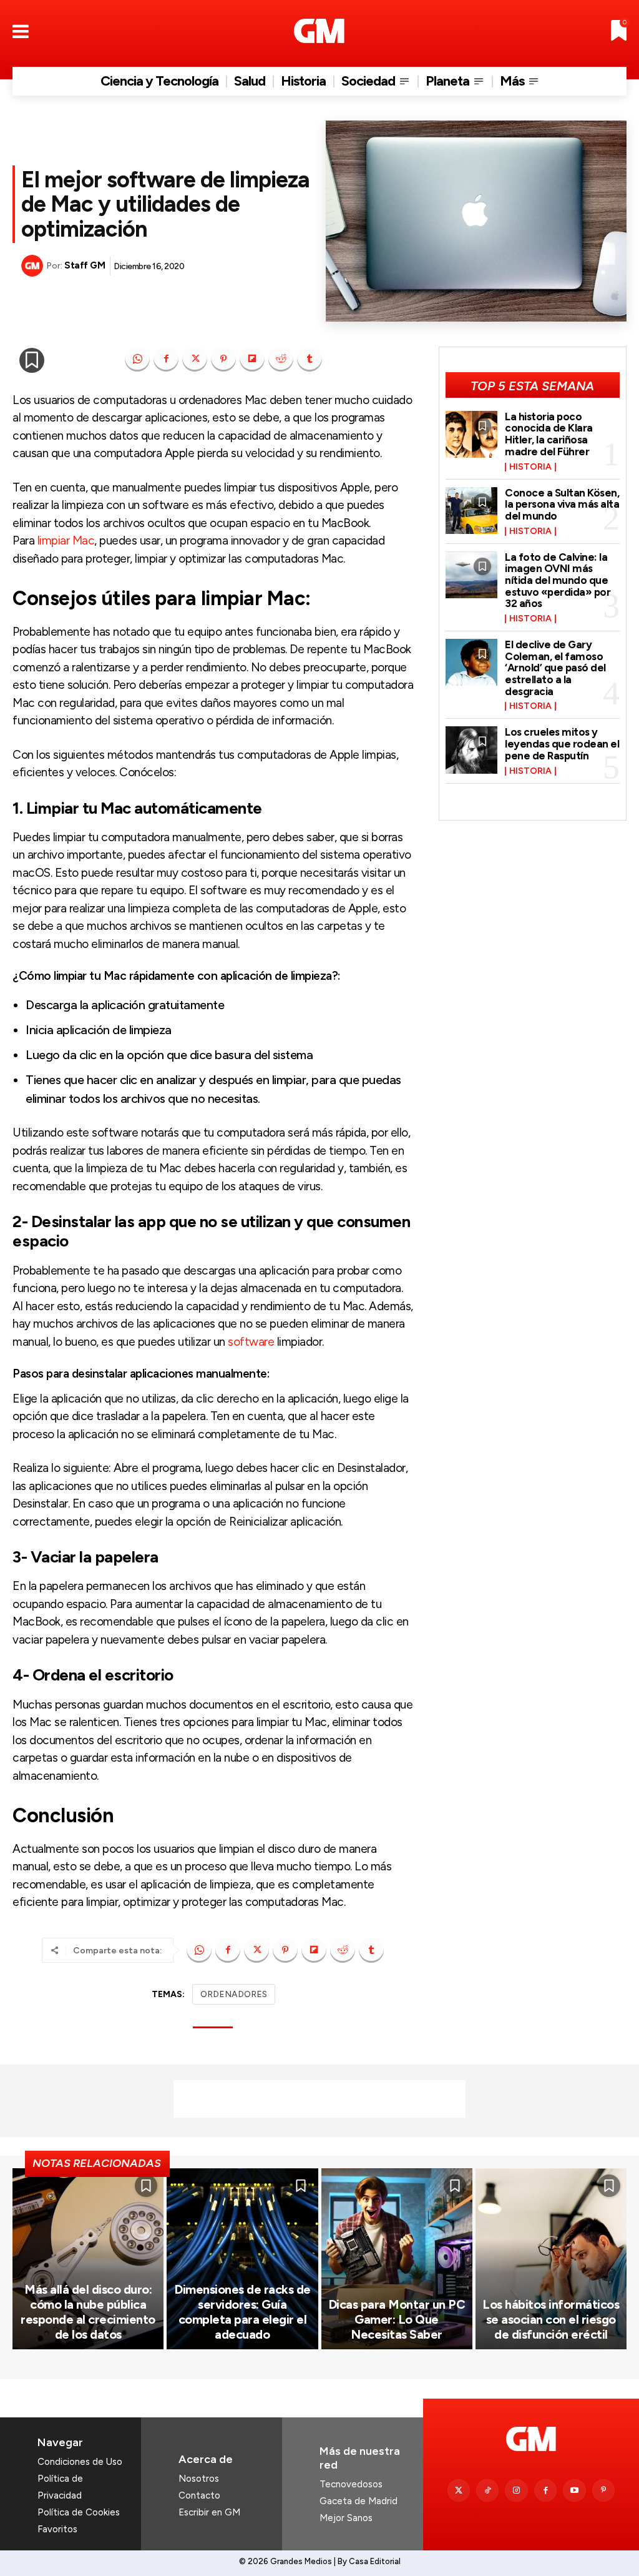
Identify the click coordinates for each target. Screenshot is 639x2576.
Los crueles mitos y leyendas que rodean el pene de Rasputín (562, 743)
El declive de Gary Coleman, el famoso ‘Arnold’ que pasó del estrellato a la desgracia (555, 668)
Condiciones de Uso (80, 2462)
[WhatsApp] (137, 359)
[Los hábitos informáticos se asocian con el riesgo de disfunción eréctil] (551, 2259)
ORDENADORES (234, 1994)
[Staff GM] (34, 266)
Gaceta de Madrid (359, 2501)
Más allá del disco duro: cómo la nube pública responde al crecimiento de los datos (88, 2312)
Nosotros (199, 2479)
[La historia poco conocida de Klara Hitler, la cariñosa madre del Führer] (472, 434)
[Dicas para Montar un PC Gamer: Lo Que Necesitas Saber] (397, 2259)
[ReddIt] (281, 359)
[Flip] (252, 359)
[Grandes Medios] (319, 31)
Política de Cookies (79, 2512)
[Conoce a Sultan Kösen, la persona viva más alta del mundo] (472, 511)
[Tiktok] (487, 2490)
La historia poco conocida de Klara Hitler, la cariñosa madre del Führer (549, 434)
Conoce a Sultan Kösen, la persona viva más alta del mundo (562, 504)
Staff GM (85, 265)
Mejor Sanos (346, 2518)
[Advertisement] (319, 2099)
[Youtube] (574, 2490)
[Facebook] (166, 359)
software (251, 1342)
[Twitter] (459, 2490)
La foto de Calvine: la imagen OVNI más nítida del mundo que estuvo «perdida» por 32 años (558, 580)
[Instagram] (516, 2490)
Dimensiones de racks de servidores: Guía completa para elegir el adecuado (242, 2312)
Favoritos (57, 2529)
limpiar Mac (66, 540)
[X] (195, 359)
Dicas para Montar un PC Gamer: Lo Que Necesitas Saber (397, 2319)
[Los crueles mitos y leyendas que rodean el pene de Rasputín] (472, 750)
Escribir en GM (209, 2512)
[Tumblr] (310, 359)
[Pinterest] (223, 359)
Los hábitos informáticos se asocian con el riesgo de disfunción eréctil (551, 2319)
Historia (530, 467)
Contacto (199, 2495)
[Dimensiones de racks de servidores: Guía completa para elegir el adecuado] (242, 2259)
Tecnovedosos (351, 2484)
